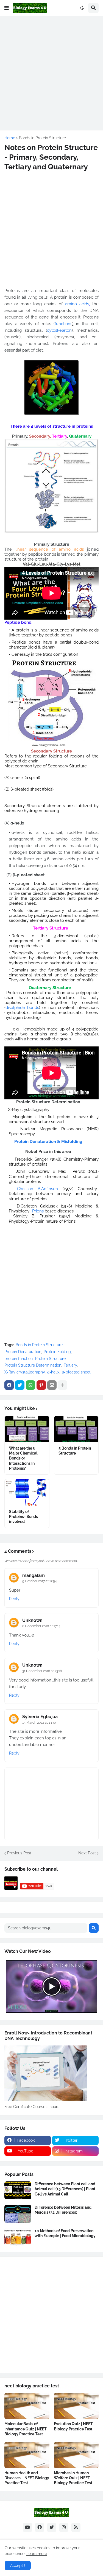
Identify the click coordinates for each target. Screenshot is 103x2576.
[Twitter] (20, 1385)
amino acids (77, 304)
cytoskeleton (59, 330)
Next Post (87, 1853)
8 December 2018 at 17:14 (41, 1626)
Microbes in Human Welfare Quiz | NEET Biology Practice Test (73, 2478)
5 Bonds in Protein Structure (75, 1451)
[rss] (76, 2527)
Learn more (37, 2554)
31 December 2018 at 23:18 (42, 1671)
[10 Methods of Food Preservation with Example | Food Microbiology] (18, 2237)
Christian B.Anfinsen (37, 1189)
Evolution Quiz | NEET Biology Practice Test (73, 2426)
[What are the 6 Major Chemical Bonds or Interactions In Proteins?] (27, 1429)
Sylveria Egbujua (40, 1717)
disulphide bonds (22, 1008)
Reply (14, 1599)
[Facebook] (9, 1385)
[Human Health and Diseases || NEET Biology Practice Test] (27, 2455)
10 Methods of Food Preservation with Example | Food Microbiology (65, 2233)
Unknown (32, 1620)
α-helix (53, 1372)
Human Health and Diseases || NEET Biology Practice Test (27, 2478)
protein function (19, 1359)
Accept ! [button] (18, 2566)
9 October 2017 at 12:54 (40, 1581)
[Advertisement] (51, 72)
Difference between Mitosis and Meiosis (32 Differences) (63, 2210)
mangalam (34, 1575)
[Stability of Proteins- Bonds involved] (27, 1492)
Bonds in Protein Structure (42, 138)
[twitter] (52, 2527)
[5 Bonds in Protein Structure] (76, 1429)
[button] (7, 8)
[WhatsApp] (30, 1385)
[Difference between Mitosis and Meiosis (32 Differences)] (18, 2214)
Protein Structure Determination (33, 1365)
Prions (38, 1211)
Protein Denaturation (23, 1352)
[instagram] (64, 2527)
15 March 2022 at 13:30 (39, 1723)
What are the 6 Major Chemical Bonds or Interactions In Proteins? (23, 1458)
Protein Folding (57, 1352)
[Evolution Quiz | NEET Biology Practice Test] (76, 2406)
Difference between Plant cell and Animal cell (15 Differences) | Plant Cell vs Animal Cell (65, 2189)
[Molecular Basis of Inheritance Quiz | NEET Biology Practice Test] (27, 2406)
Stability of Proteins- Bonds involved (23, 1517)
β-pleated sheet (76, 1372)
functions (63, 324)
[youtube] (27, 2527)
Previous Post (19, 1853)
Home (10, 138)
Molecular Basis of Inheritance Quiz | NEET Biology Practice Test (26, 2429)
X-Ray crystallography (25, 1372)
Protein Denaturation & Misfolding (48, 1142)
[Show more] (63, 1385)
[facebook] (40, 2527)
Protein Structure (50, 1359)
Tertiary (70, 1365)
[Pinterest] (41, 1385)
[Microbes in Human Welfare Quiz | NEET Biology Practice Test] (76, 2455)
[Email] (52, 1385)
